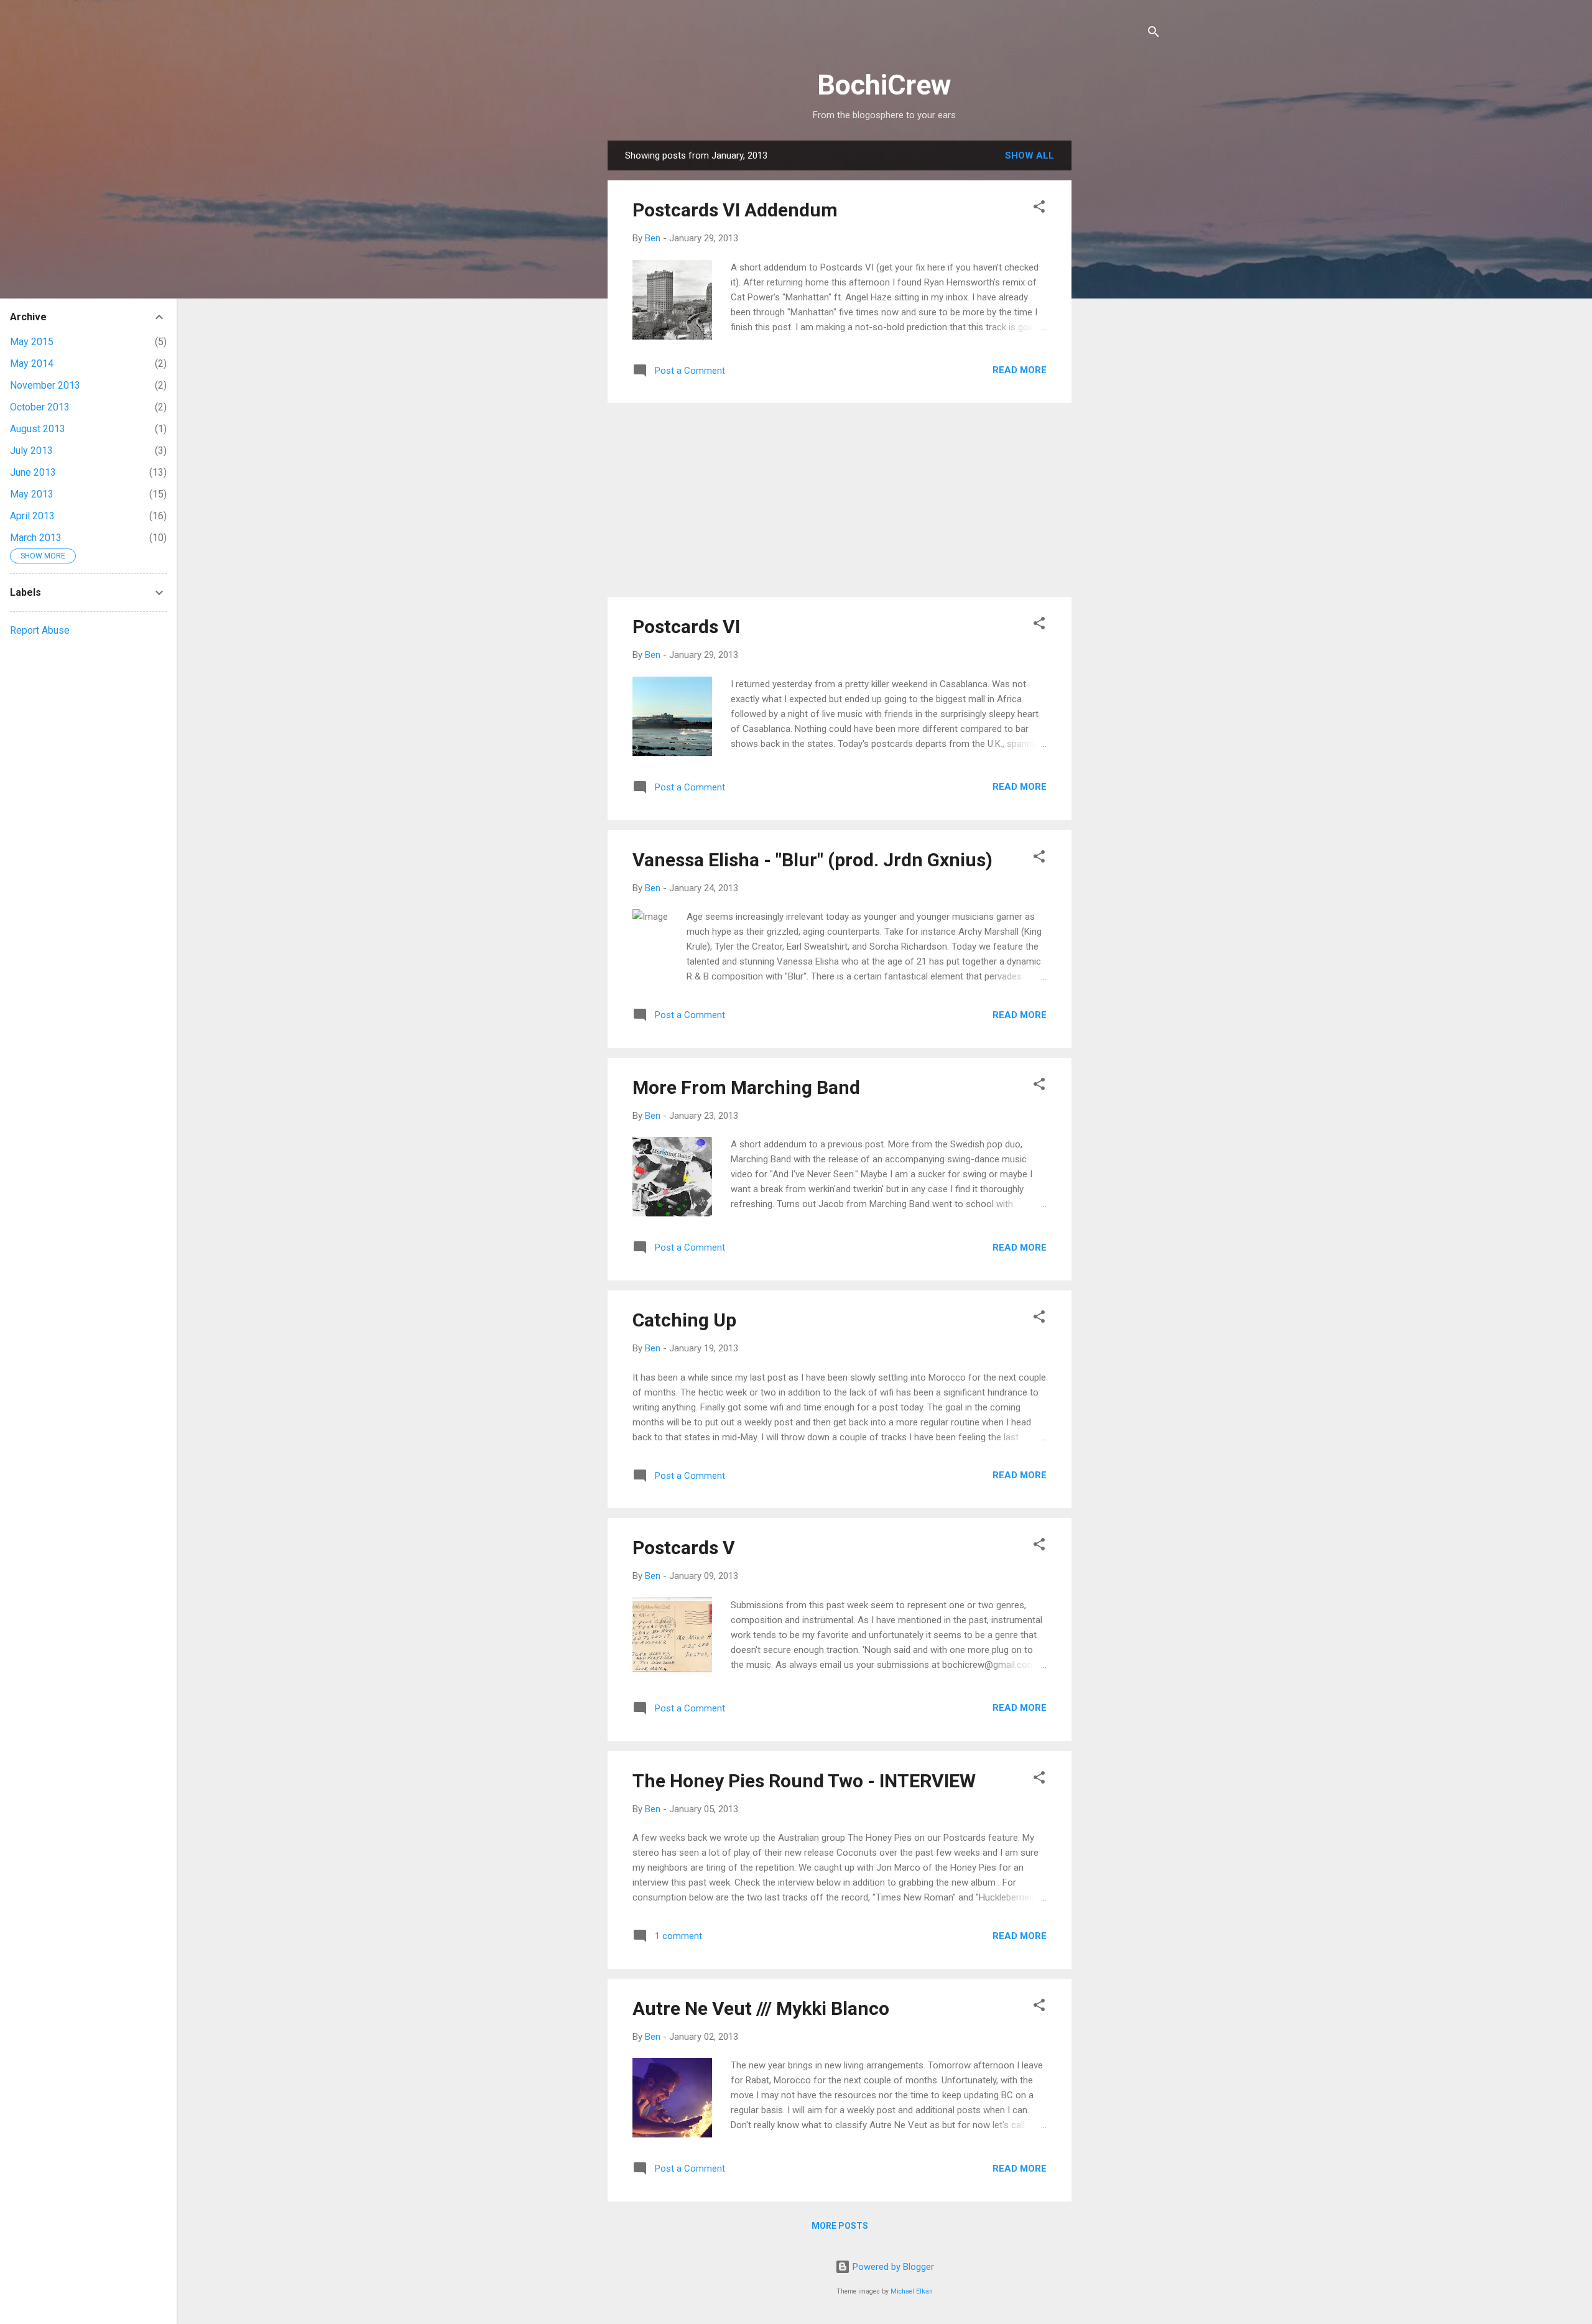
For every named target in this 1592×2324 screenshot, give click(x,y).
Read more (1020, 370)
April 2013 (32, 516)
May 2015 (32, 342)
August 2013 (38, 429)
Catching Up (684, 1320)
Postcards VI (686, 627)
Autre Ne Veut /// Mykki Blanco (761, 2008)
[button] (1039, 209)
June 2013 (33, 472)
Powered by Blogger (892, 2267)
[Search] (1154, 34)
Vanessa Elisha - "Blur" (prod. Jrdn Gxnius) (812, 860)
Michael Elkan (912, 2291)
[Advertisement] (1121, 327)
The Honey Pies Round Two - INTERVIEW (804, 1781)
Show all (1030, 155)
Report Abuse (40, 630)
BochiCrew (884, 85)
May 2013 (32, 494)
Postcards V (684, 1548)
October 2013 (40, 407)
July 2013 (31, 451)
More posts (840, 2226)
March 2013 (36, 538)
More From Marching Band (746, 1087)
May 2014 (32, 363)
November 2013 (45, 385)
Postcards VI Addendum (735, 210)
